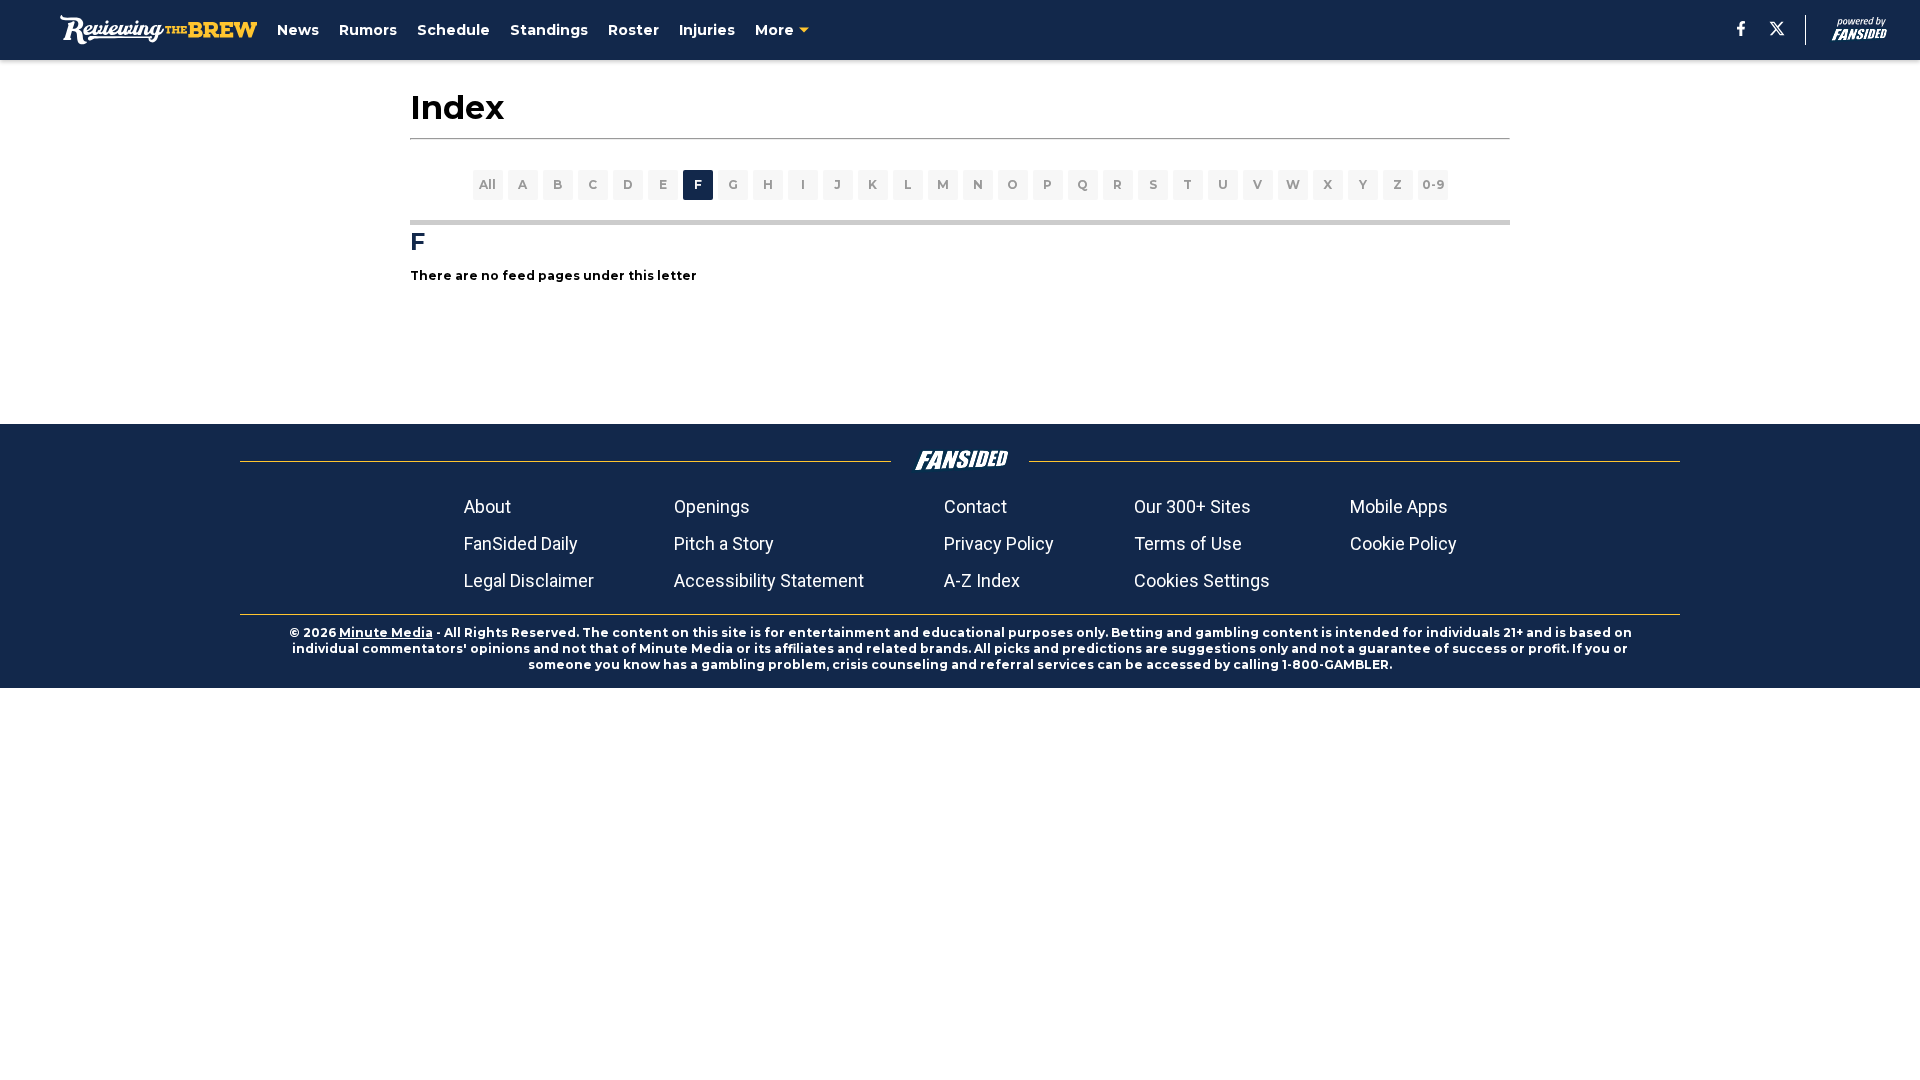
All (487, 184)
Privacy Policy (999, 543)
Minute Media (386, 632)
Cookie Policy (1403, 543)
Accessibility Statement (769, 580)
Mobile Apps (1399, 506)
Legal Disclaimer (529, 580)
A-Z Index (982, 580)
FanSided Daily (521, 543)
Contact (975, 506)
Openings (712, 506)
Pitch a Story (724, 543)
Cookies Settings (1202, 580)
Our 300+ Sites (1192, 506)
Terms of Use (1188, 543)
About (487, 506)
